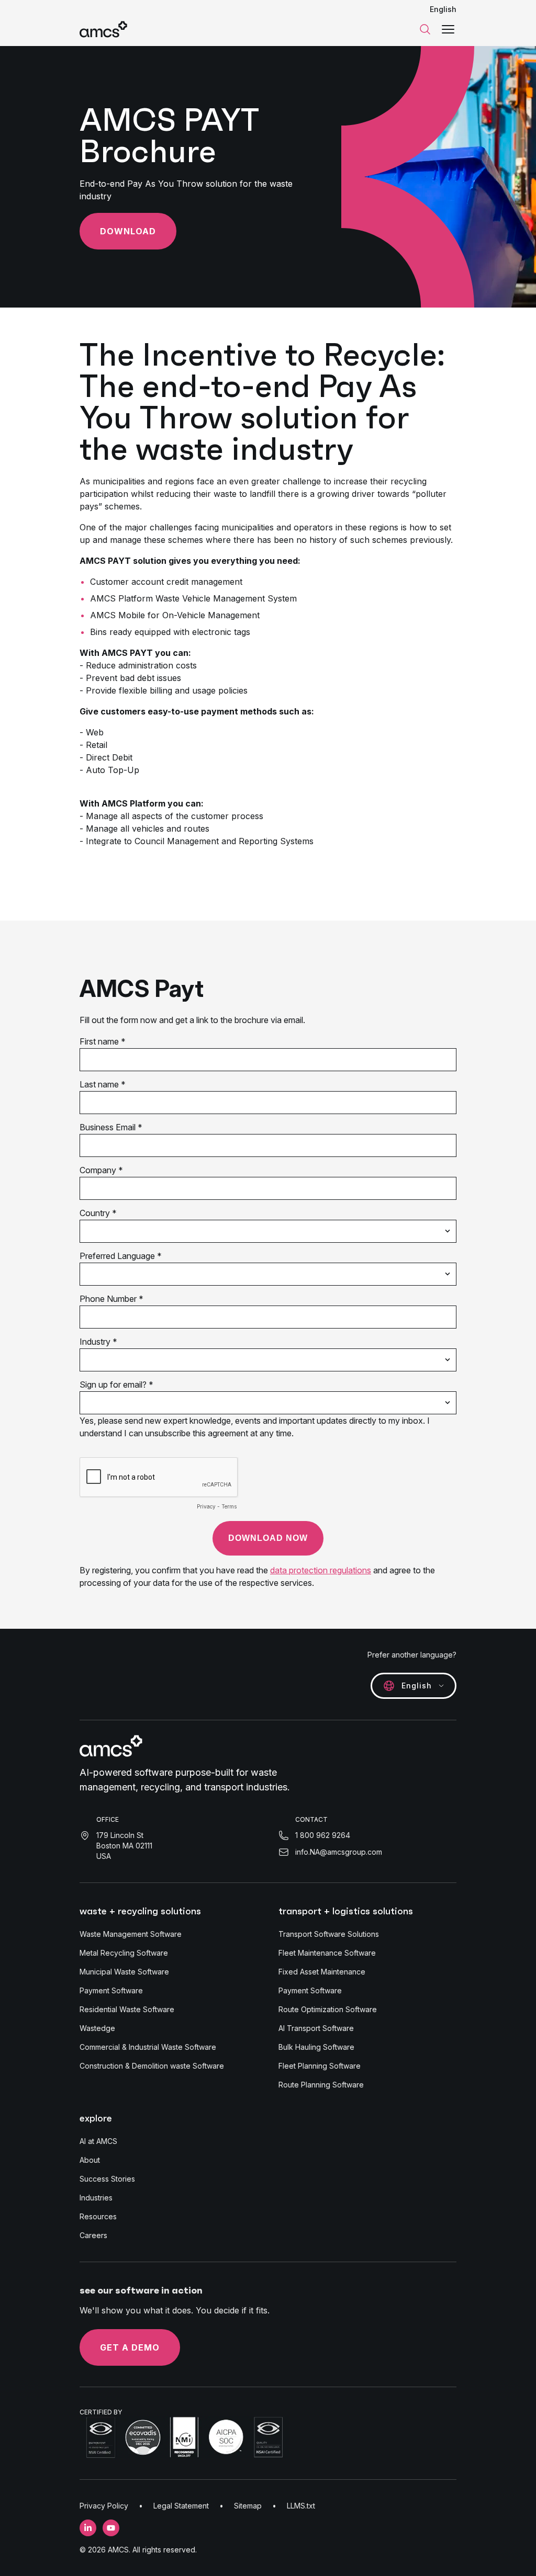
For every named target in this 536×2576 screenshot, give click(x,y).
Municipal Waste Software (124, 1972)
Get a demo (130, 2347)
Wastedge (97, 2028)
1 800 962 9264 (323, 1835)
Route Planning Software (321, 2085)
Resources (98, 2216)
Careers (93, 2235)
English (443, 9)
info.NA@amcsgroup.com (339, 1852)
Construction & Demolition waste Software (152, 2066)
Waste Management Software (131, 1934)
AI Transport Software (316, 2028)
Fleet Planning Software (320, 2066)
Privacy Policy (104, 2506)
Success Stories (107, 2179)
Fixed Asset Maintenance (322, 1972)
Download (128, 231)
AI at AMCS (98, 2141)
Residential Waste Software (127, 2009)
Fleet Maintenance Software (327, 1953)
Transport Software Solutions (329, 1934)
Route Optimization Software (328, 2009)
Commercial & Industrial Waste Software (148, 2047)
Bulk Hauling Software (316, 2047)
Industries (96, 2198)
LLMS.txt (301, 2506)
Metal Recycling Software (124, 1953)
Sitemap (248, 2506)
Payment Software (111, 1990)
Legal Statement (181, 2506)
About (90, 2160)
